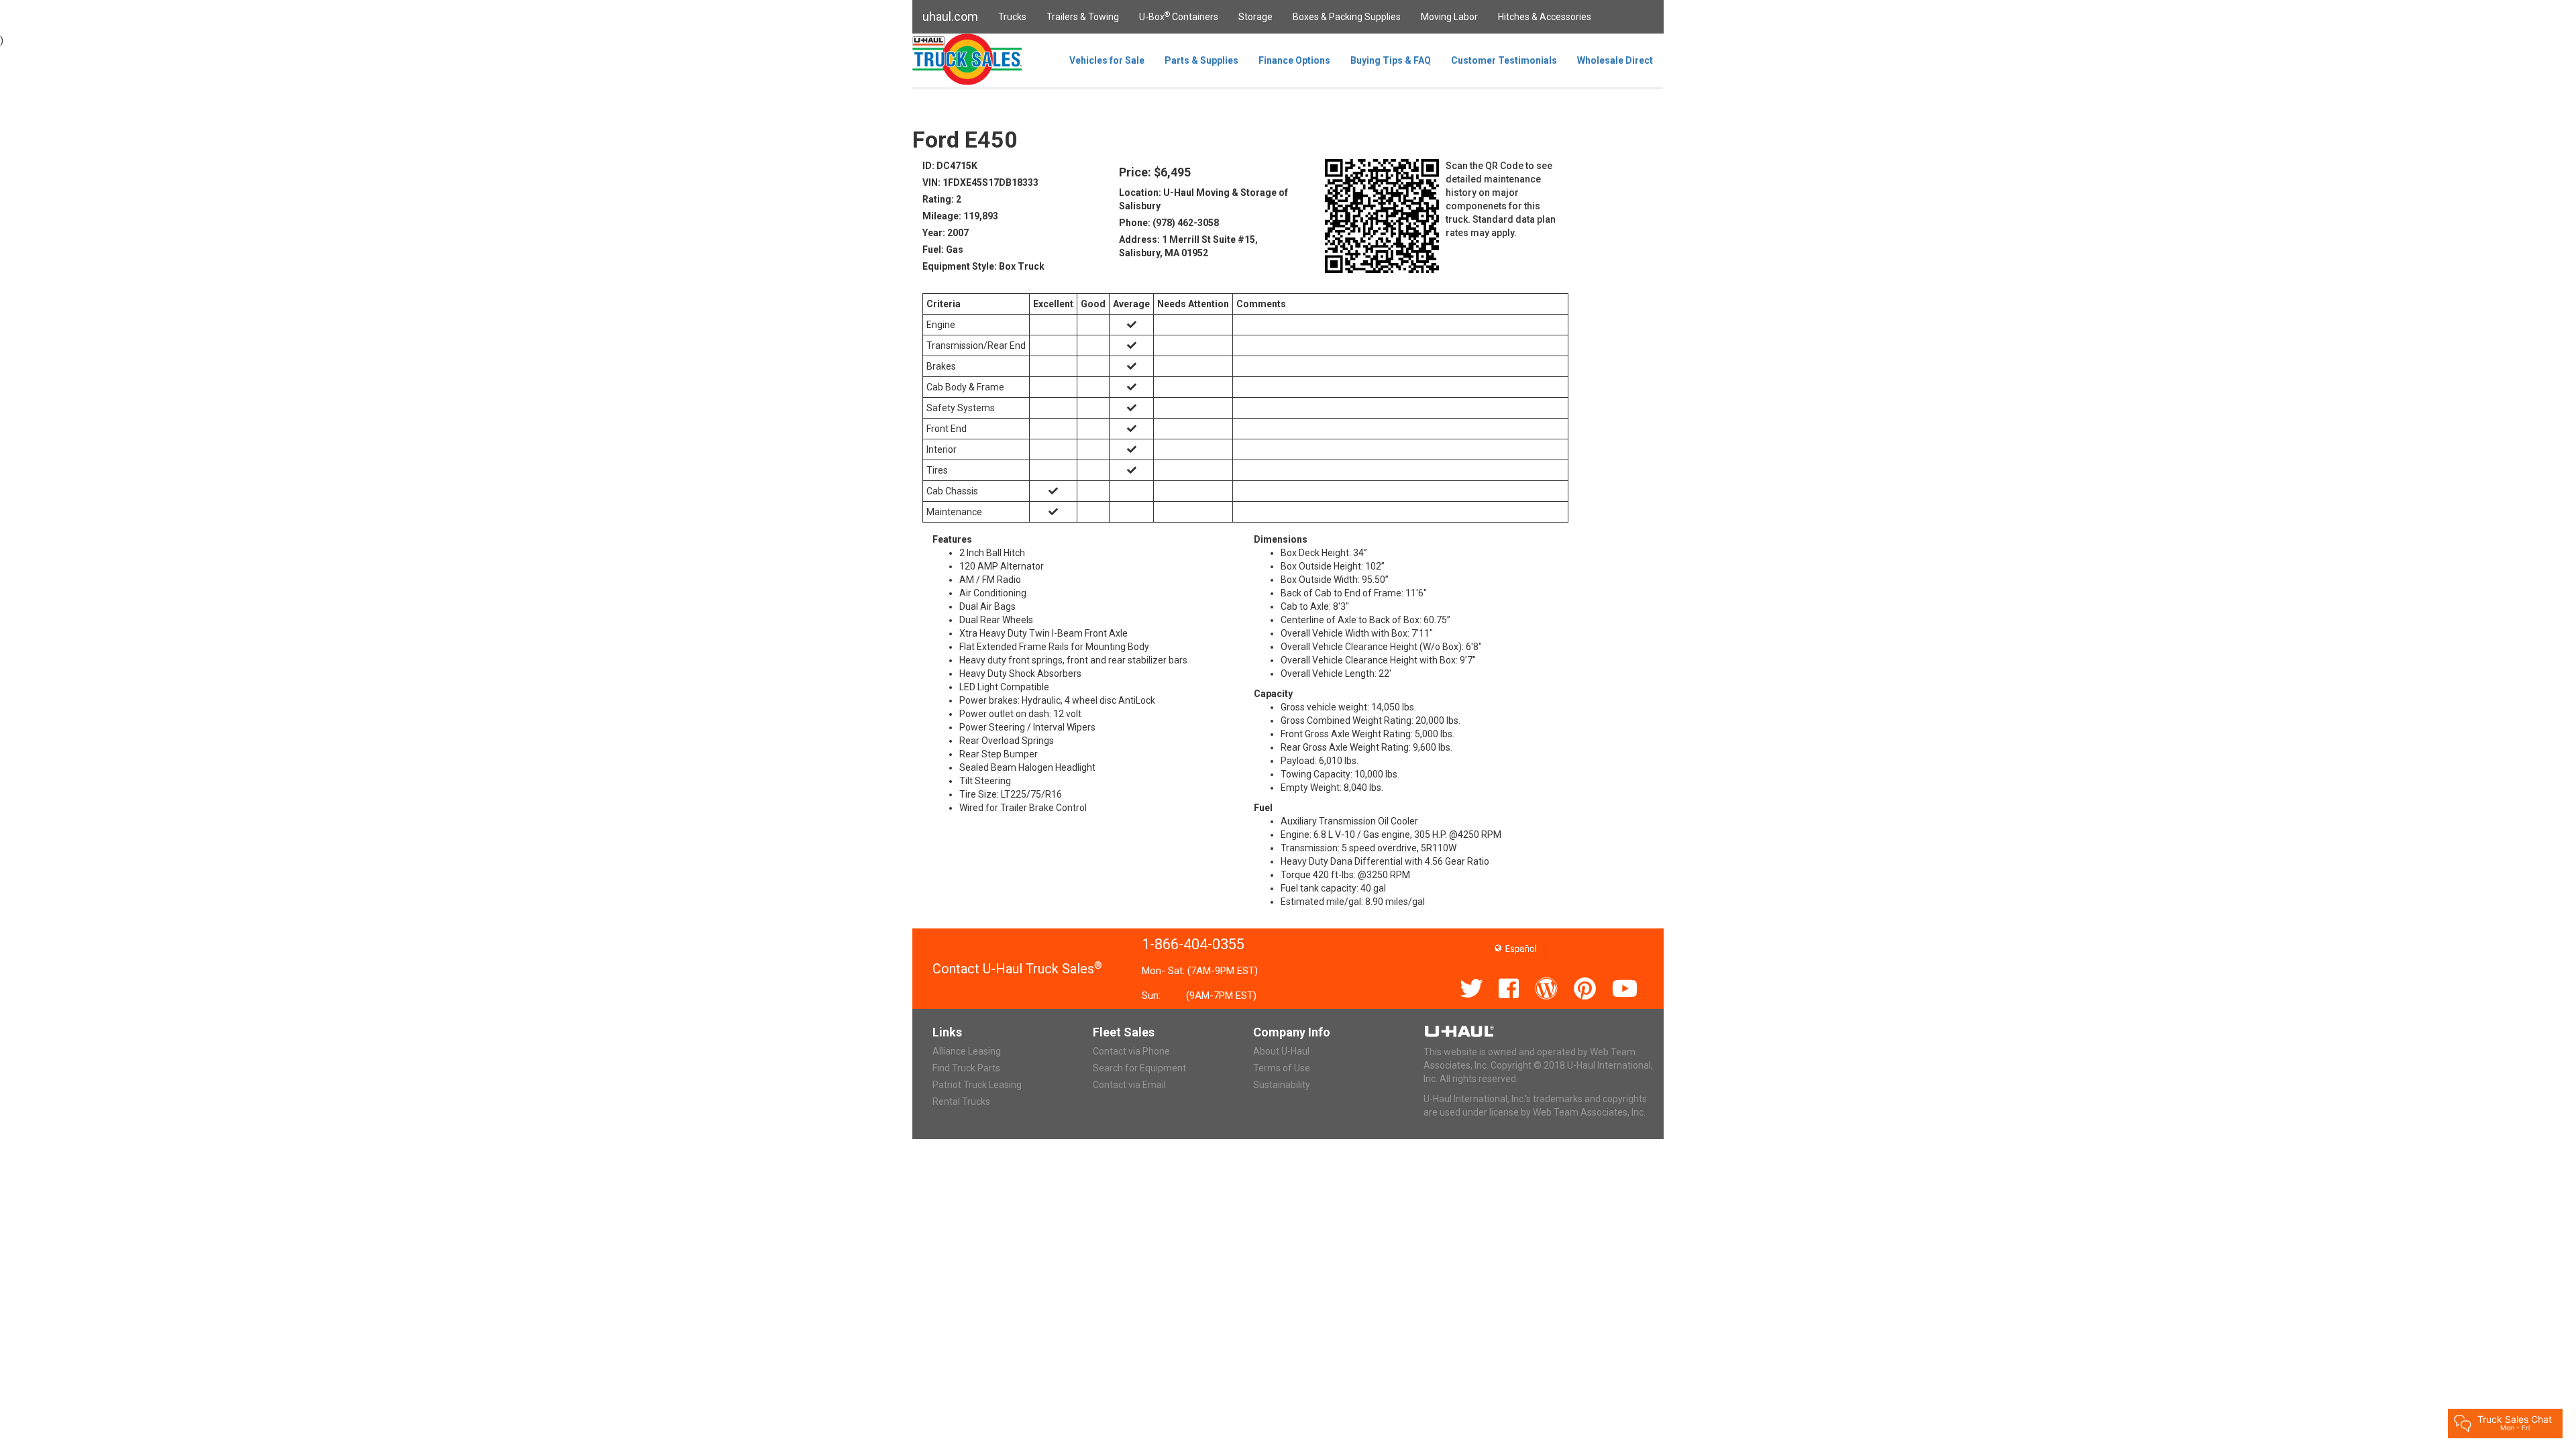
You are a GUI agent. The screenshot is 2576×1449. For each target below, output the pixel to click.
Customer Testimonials (1504, 60)
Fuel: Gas (943, 250)
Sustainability (1282, 1085)
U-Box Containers (1179, 16)
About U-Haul (1281, 1051)
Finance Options (1294, 60)
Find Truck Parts (966, 1068)
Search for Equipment (1139, 1068)
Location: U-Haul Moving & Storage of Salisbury (1203, 199)
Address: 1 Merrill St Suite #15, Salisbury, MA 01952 (1188, 246)
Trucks (1012, 17)
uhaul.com (950, 16)
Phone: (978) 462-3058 (1169, 223)
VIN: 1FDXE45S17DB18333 (980, 182)
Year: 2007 (946, 233)
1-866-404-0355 (1193, 944)
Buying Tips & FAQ (1391, 60)
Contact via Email (1129, 1085)
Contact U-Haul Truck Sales (1017, 969)
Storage (1255, 17)
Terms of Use (1282, 1068)
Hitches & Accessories (1545, 17)
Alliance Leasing (967, 1051)
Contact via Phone (1131, 1051)
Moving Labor (1449, 17)
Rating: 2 (942, 199)
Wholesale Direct (1615, 60)
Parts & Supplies (1201, 60)
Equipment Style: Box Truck (983, 266)
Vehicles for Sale (1107, 60)
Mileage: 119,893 (960, 216)
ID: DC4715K (950, 166)
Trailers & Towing (1083, 17)
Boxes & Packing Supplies (1347, 17)
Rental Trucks (961, 1102)
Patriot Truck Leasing (977, 1085)
